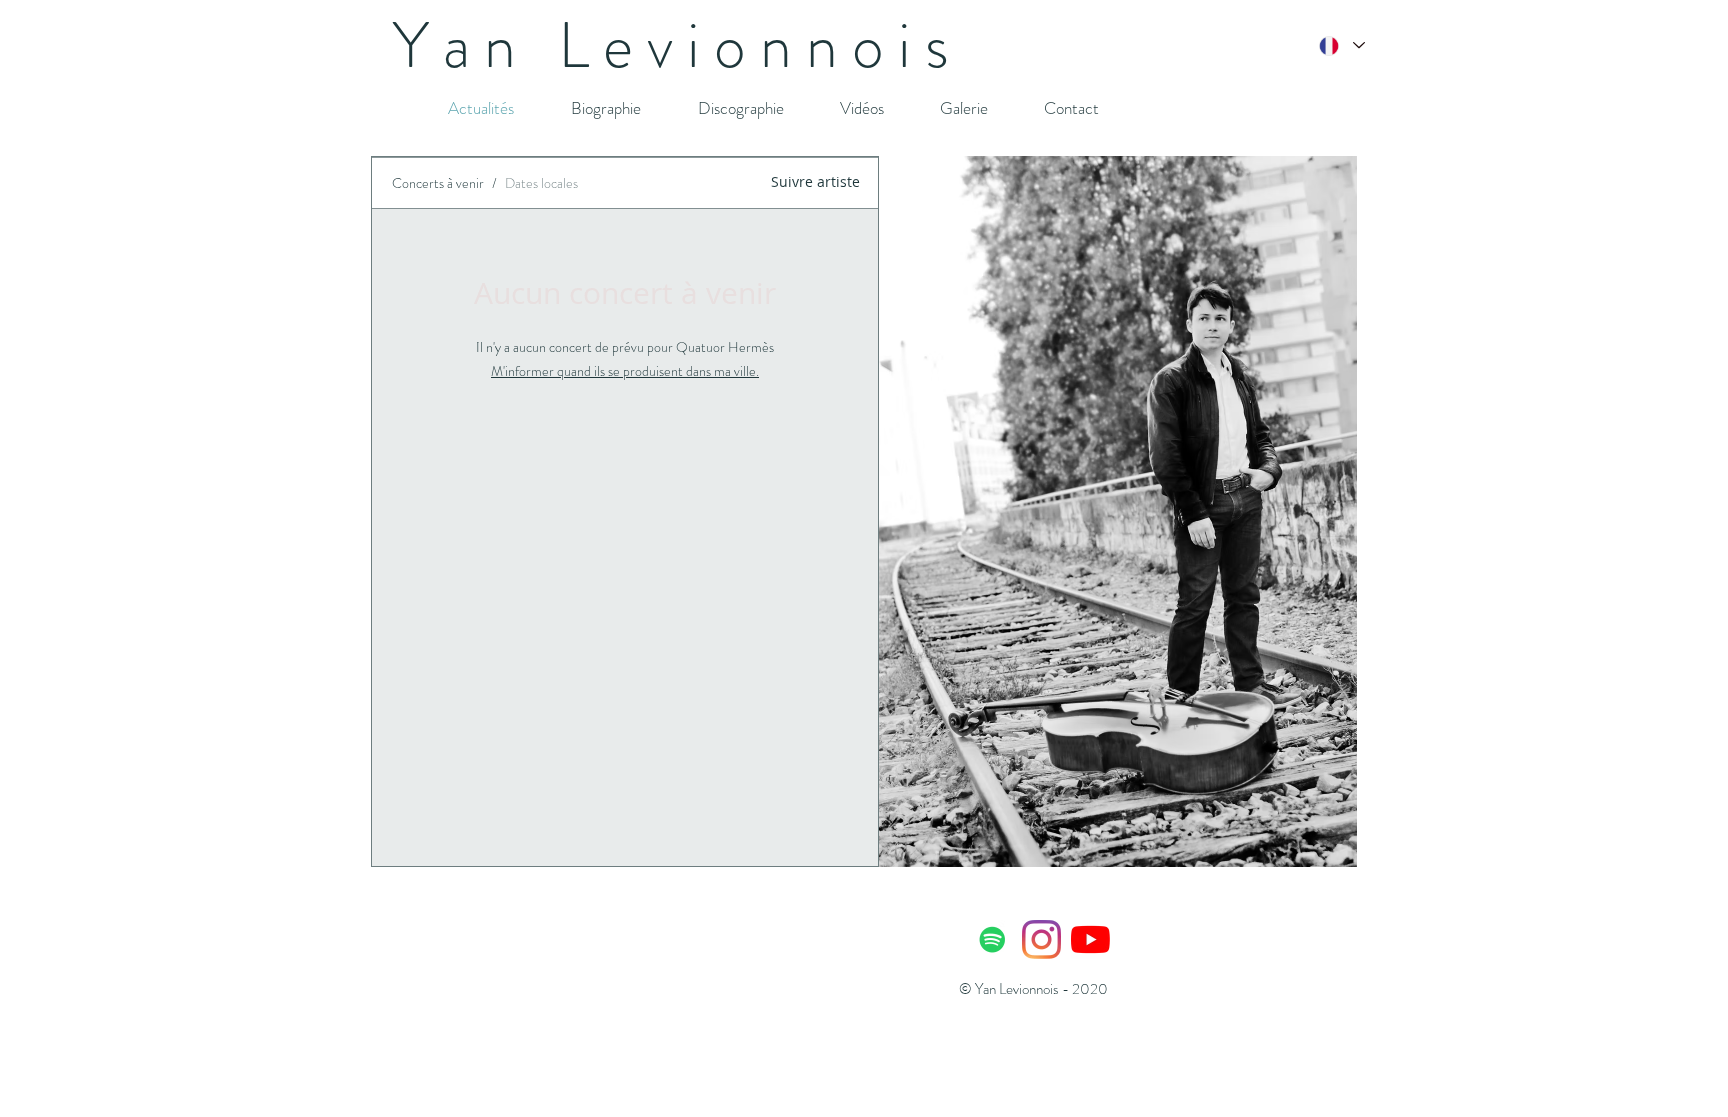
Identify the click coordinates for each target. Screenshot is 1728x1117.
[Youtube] (1090, 939)
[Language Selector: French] (1341, 45)
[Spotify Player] (725, 961)
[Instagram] (1041, 939)
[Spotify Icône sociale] (992, 939)
